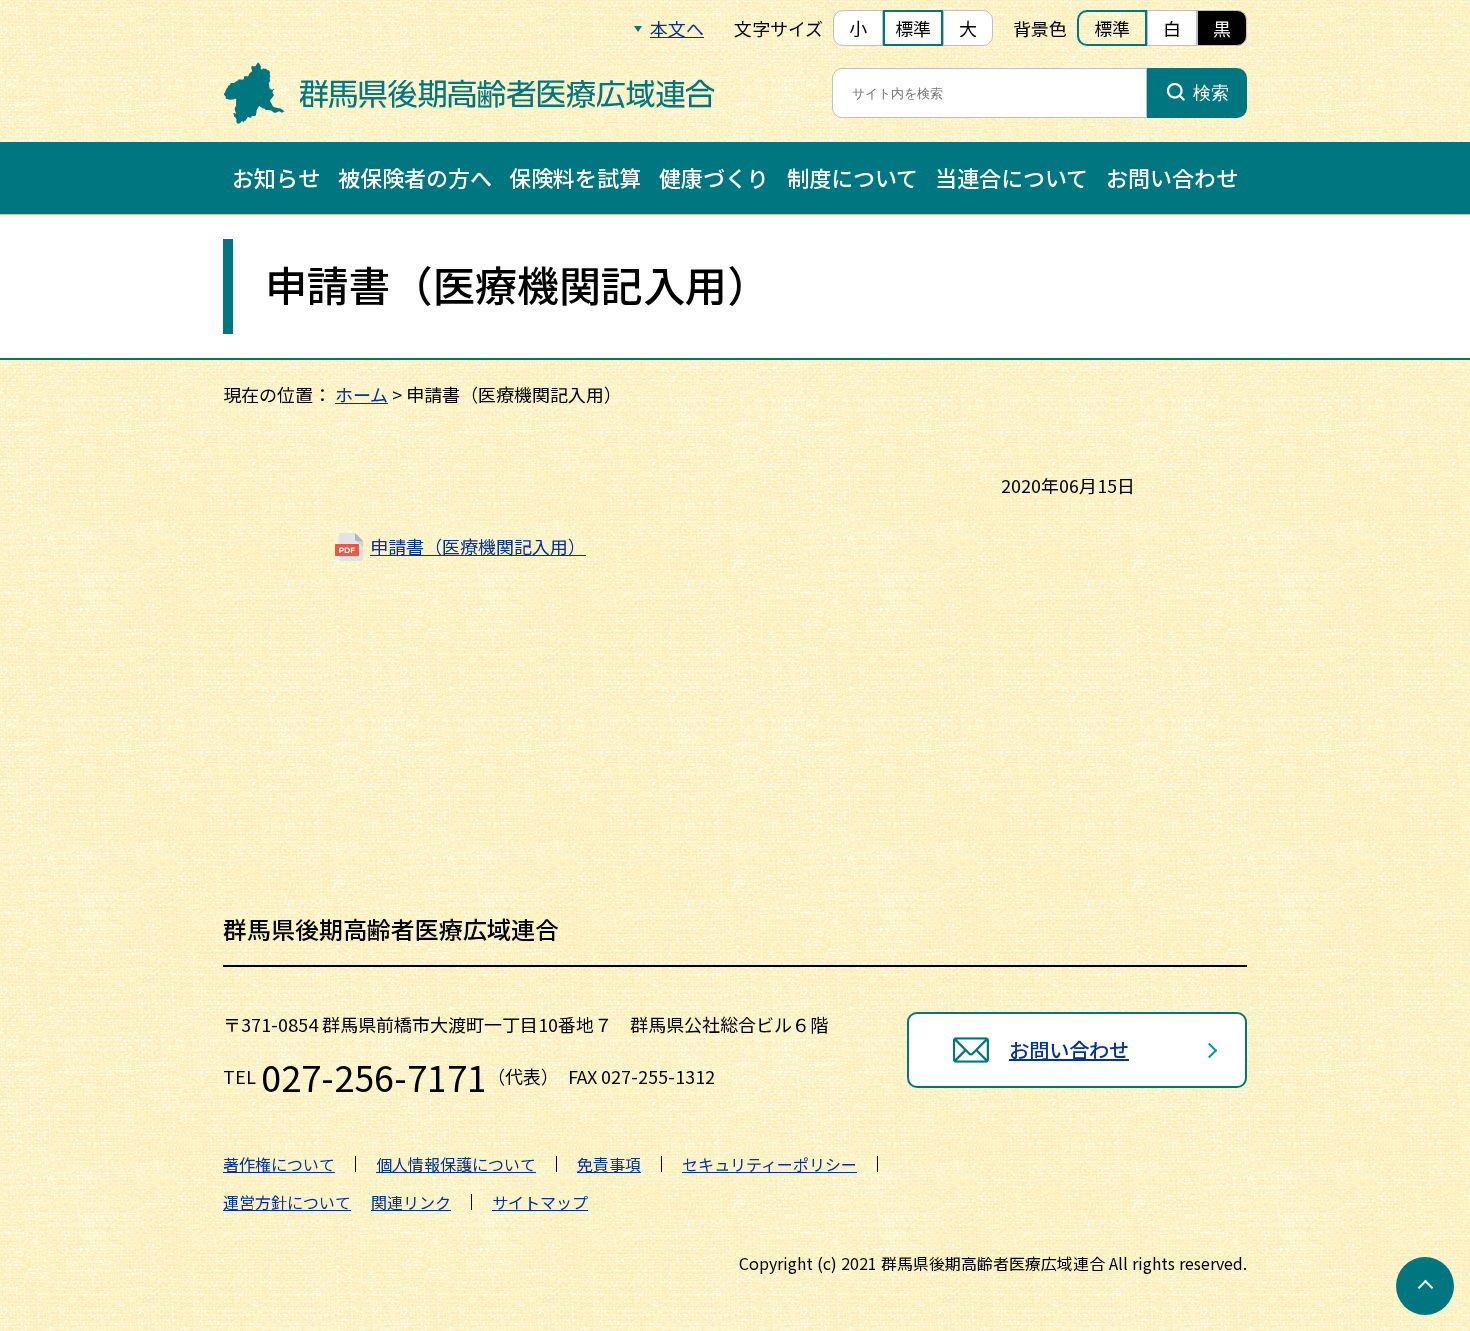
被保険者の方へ (415, 177)
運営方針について (287, 1202)
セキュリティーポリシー (769, 1164)
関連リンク (411, 1202)
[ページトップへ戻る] (1425, 1286)
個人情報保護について (456, 1164)
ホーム (361, 394)
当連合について (1011, 177)
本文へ (677, 28)
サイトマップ (540, 1202)
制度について (852, 177)
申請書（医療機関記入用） (478, 546)
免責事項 (609, 1164)
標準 (913, 28)
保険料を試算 (575, 177)
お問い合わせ (1172, 177)
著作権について (279, 1164)
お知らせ (276, 177)
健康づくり (714, 177)
